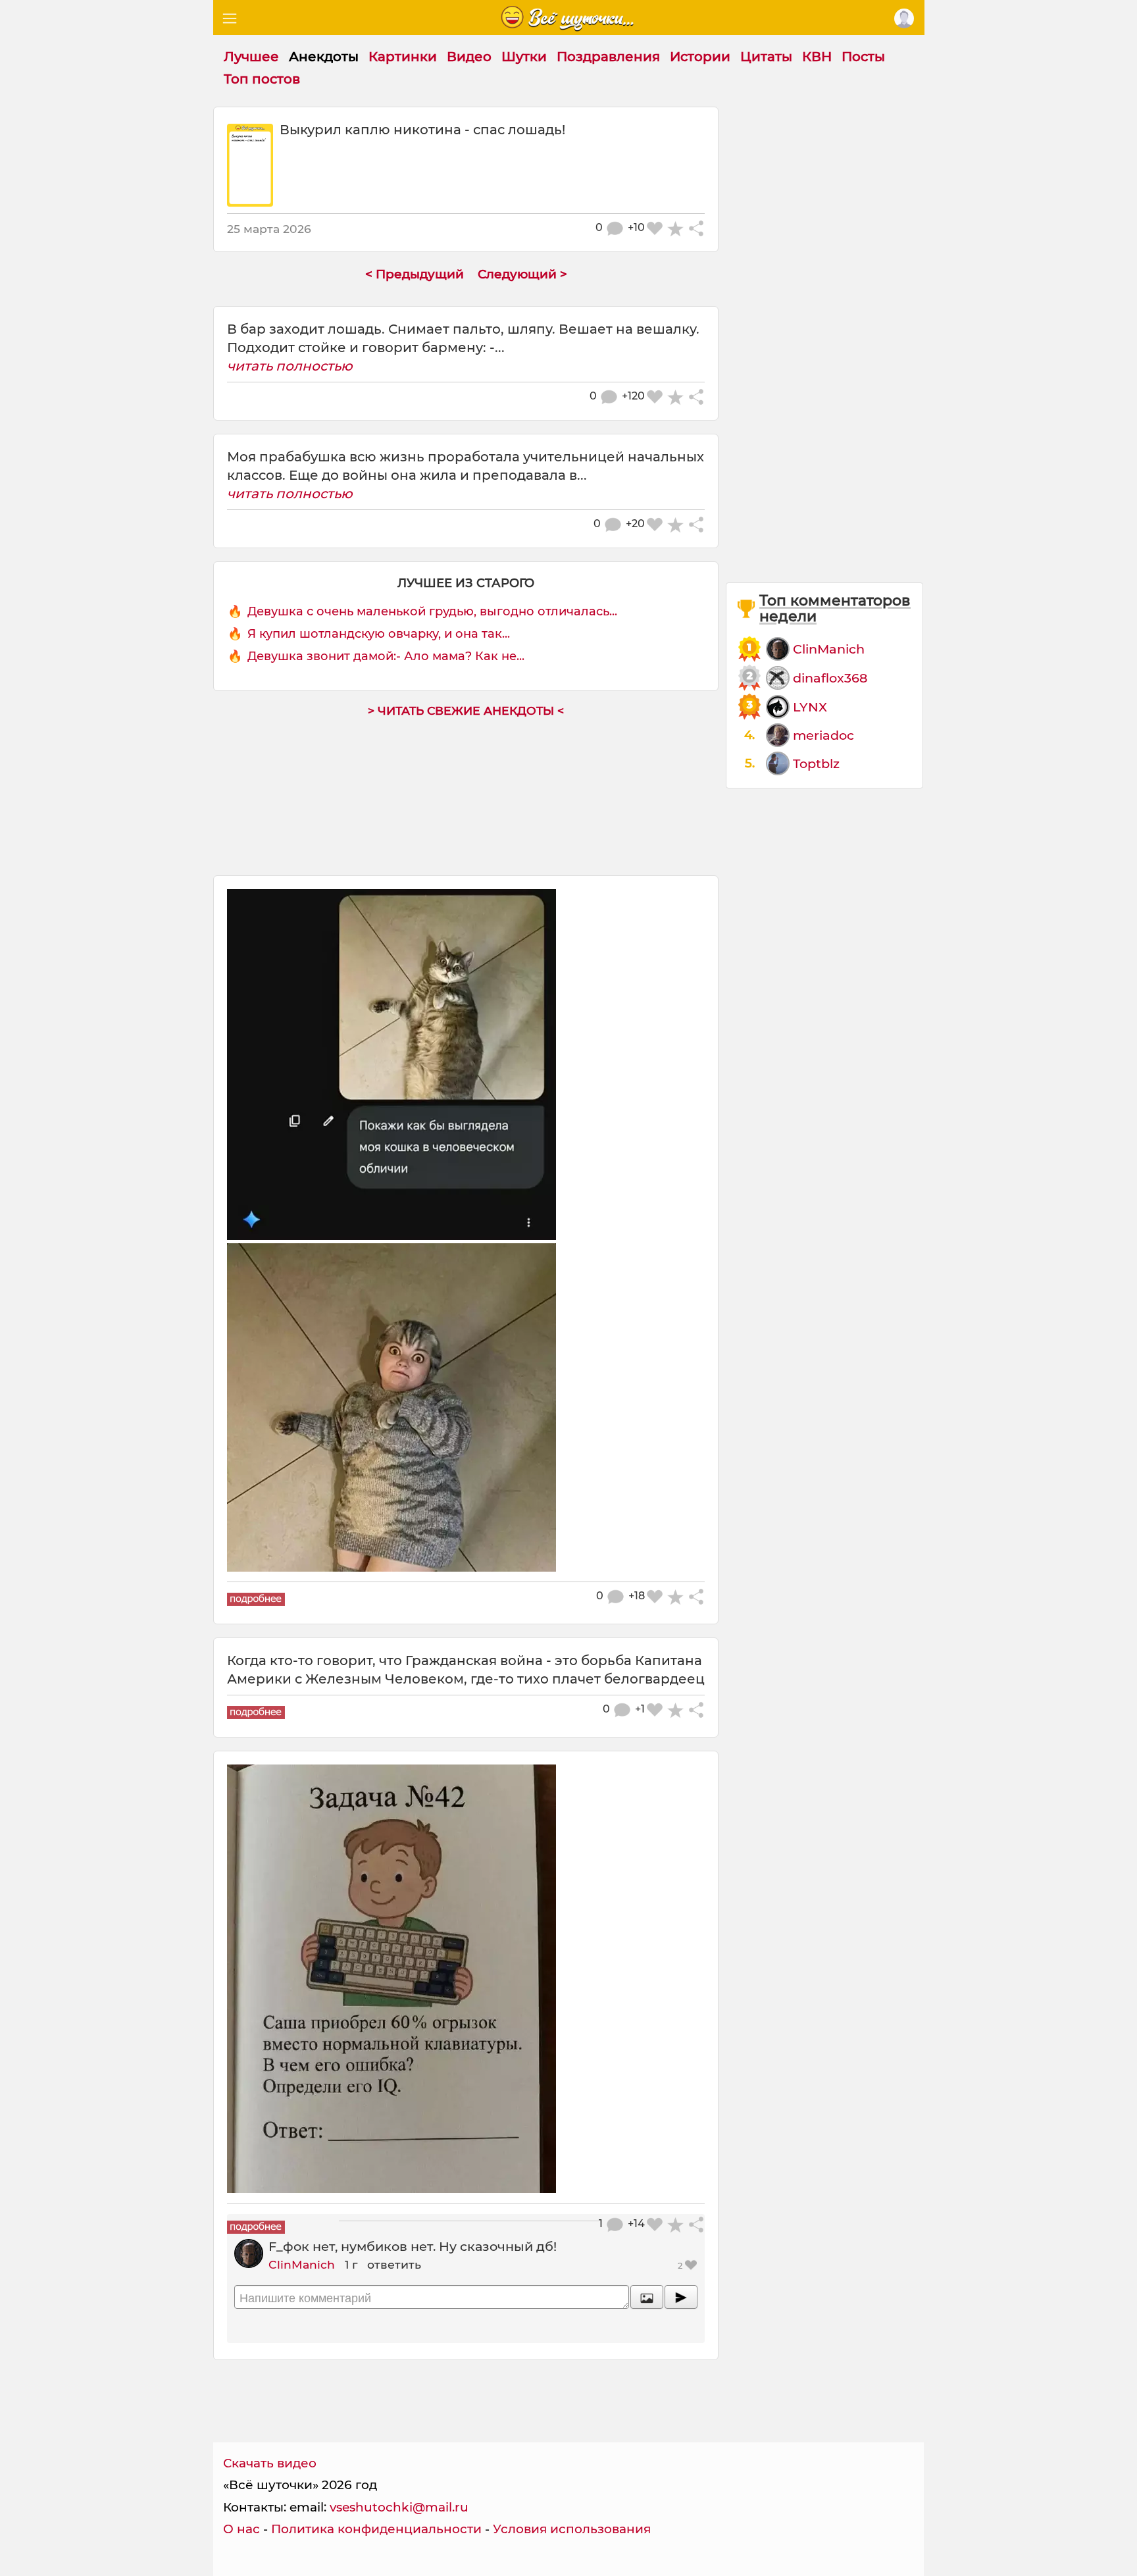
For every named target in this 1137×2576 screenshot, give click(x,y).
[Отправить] (681, 2297)
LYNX (810, 707)
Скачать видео (270, 2463)
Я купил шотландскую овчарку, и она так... (379, 634)
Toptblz (816, 763)
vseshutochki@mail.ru (399, 2507)
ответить (394, 2264)
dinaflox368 (830, 678)
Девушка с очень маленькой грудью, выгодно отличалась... (432, 611)
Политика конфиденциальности (376, 2529)
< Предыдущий (415, 274)
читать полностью (290, 366)
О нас (241, 2529)
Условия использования (572, 2529)
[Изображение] (647, 2297)
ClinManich (302, 2264)
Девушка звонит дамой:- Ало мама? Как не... (386, 656)
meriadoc (823, 735)
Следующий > (522, 274)
